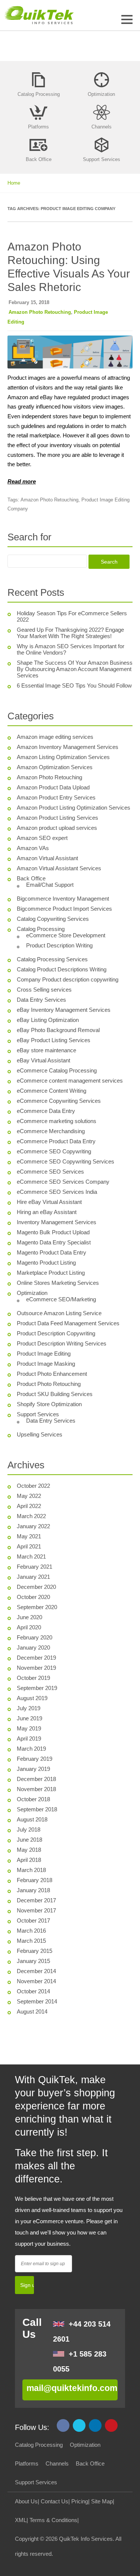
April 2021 (29, 1546)
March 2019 (31, 1749)
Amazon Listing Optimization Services (63, 757)
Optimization (32, 1293)
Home (14, 183)
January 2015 (33, 1961)
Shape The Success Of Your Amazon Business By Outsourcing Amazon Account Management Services (75, 669)
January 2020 (33, 1647)
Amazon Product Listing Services (57, 818)
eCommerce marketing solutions (57, 1121)
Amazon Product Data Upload (53, 787)
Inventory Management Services (57, 1222)
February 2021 (35, 1567)
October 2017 (33, 1920)
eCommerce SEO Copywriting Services (66, 1161)
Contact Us (55, 2501)
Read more (22, 481)
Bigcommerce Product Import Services (64, 909)
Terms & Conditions (53, 2520)
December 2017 (36, 1900)
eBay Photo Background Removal (58, 1030)
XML (21, 2520)
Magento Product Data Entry (52, 1252)
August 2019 (32, 1698)
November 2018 (36, 1789)
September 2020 (37, 1607)
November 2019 (36, 1668)
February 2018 (35, 1880)
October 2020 (33, 1597)
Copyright (27, 2539)
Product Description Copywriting (56, 1333)
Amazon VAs (33, 848)
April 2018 (29, 1860)
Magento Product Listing (46, 1263)
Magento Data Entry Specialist (54, 1242)
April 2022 (29, 1506)
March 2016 (31, 1931)
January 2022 (33, 1526)
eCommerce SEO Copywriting (54, 1151)
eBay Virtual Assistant (43, 1060)
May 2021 (29, 1536)
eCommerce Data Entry (46, 1111)
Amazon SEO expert (42, 838)
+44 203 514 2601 (82, 2331)
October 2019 (33, 1678)
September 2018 (37, 1809)
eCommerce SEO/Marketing (61, 1299)
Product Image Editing (44, 1354)
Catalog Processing (41, 929)
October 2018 (33, 1799)
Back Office (31, 878)
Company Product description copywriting (68, 979)
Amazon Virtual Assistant (47, 858)
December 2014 (36, 1971)
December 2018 (36, 1779)
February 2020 (35, 1637)
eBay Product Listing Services (54, 1040)
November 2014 (36, 1981)
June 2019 (29, 1718)
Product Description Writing (59, 945)
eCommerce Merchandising (51, 1131)
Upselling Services (40, 1434)
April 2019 (29, 1738)
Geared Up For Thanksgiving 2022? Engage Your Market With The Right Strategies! (70, 633)
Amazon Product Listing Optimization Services (74, 808)
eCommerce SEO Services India (57, 1192)
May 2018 (29, 1850)
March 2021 (31, 1556)
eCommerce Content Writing (52, 1091)
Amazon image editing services (55, 737)
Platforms (27, 2463)
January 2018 (33, 1890)
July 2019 (29, 1708)
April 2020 (29, 1627)
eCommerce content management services (70, 1081)
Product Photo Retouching (49, 1384)
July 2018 (29, 1829)
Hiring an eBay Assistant (47, 1212)
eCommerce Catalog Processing (57, 1070)
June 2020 (29, 1617)
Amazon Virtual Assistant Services (59, 868)
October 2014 (33, 1991)
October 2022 (33, 1486)
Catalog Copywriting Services (53, 919)
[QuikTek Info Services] (37, 15)
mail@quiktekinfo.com (72, 2388)
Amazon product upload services (57, 828)
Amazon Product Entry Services (56, 797)
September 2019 (37, 1688)
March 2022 (31, 1516)
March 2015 (31, 1941)
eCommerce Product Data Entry (56, 1141)
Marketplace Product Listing (51, 1273)
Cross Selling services (44, 990)
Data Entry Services (41, 1000)
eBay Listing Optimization (48, 1020)
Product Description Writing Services (62, 1343)
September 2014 (37, 2001)
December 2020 (36, 1587)
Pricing (80, 2501)
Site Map (102, 2501)
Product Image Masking (46, 1364)
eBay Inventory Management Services (64, 1010)
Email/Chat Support (50, 885)
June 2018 (29, 1840)
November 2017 (36, 1910)
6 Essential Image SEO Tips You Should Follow (74, 685)
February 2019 (35, 1759)
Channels (57, 2463)
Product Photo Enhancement (52, 1374)
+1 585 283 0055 (80, 2361)
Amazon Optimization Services (55, 767)
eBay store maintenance (46, 1050)
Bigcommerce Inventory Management (63, 899)
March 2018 (31, 1870)
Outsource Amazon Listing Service (59, 1313)
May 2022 (29, 1496)
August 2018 (32, 1819)
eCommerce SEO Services (50, 1172)
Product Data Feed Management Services (68, 1323)
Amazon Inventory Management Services (68, 747)
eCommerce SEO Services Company (63, 1182)
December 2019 (36, 1658)
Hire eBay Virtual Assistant (49, 1202)
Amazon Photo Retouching (40, 312)
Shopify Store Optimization (49, 1404)
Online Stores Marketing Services (58, 1283)
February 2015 (35, 1951)
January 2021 (33, 1577)
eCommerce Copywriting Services (59, 1101)
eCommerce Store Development (66, 935)
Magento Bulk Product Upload (53, 1232)
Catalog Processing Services (52, 959)
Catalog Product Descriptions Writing (62, 969)
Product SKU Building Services (55, 1394)
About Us (26, 2501)
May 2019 (29, 1728)
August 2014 (32, 2011)
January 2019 (33, 1769)
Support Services (38, 1414)
